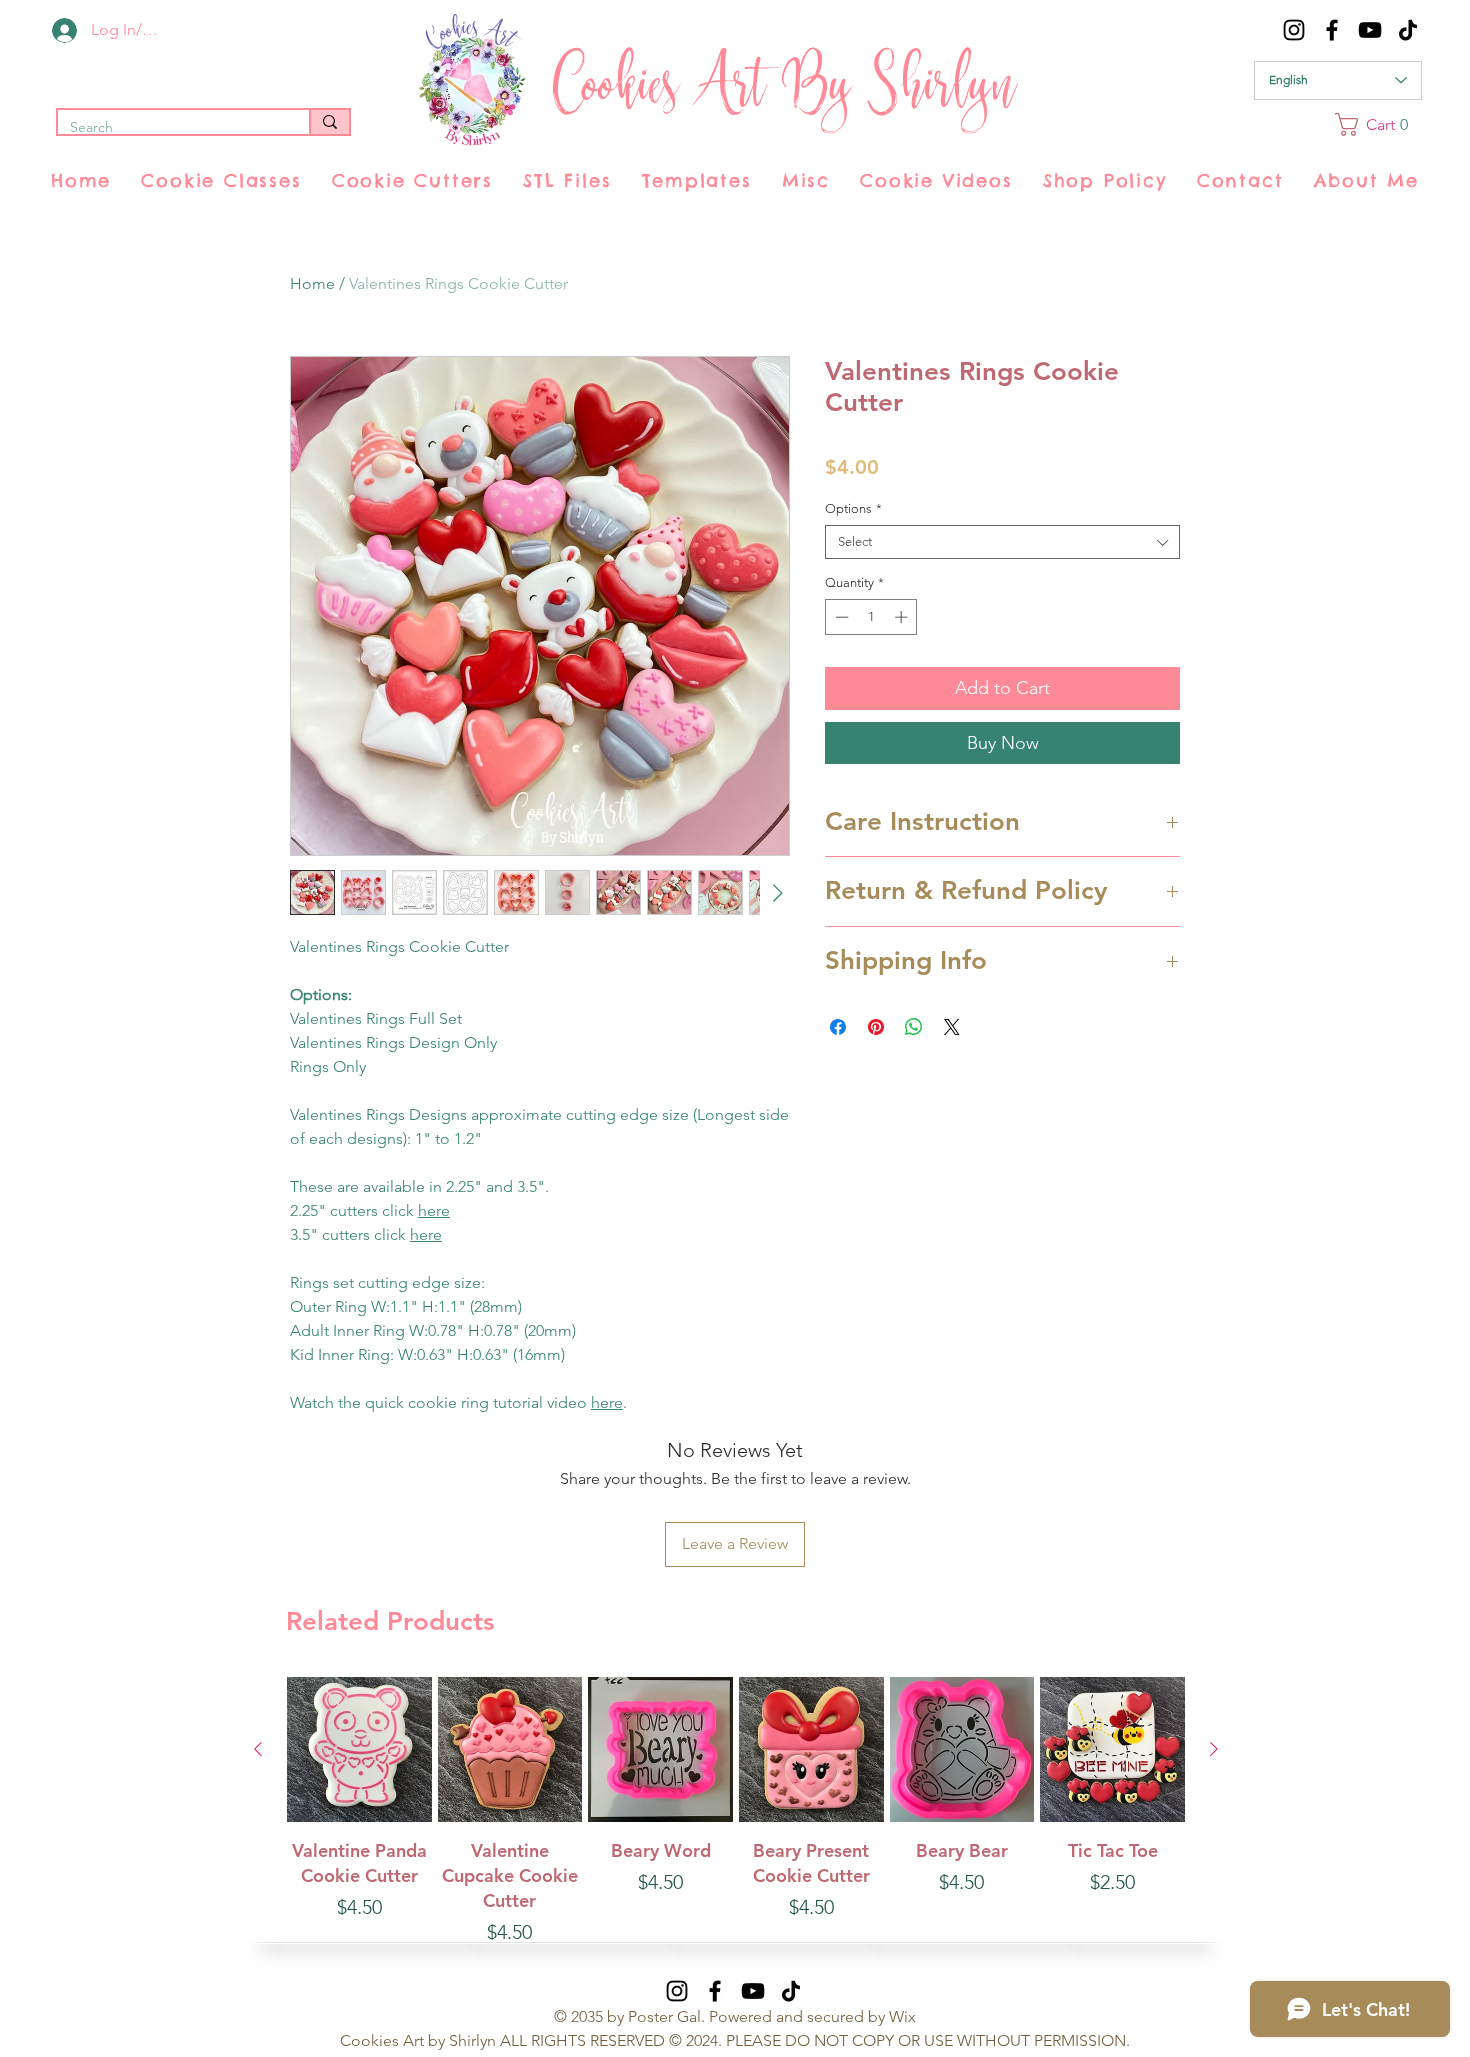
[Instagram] (1294, 30)
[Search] (329, 122)
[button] (1378, 124)
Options (853, 508)
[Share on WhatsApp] (914, 1027)
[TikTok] (1408, 30)
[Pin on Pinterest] (876, 1027)
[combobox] (1002, 542)
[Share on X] (952, 1027)
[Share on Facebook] (838, 1027)
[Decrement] (840, 617)
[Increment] (903, 617)
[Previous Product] (258, 1749)
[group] (736, 1812)
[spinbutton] (871, 617)
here (434, 1210)
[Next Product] (1214, 1749)
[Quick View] (359, 1749)
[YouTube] (1370, 30)
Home (312, 283)
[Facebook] (1332, 30)
